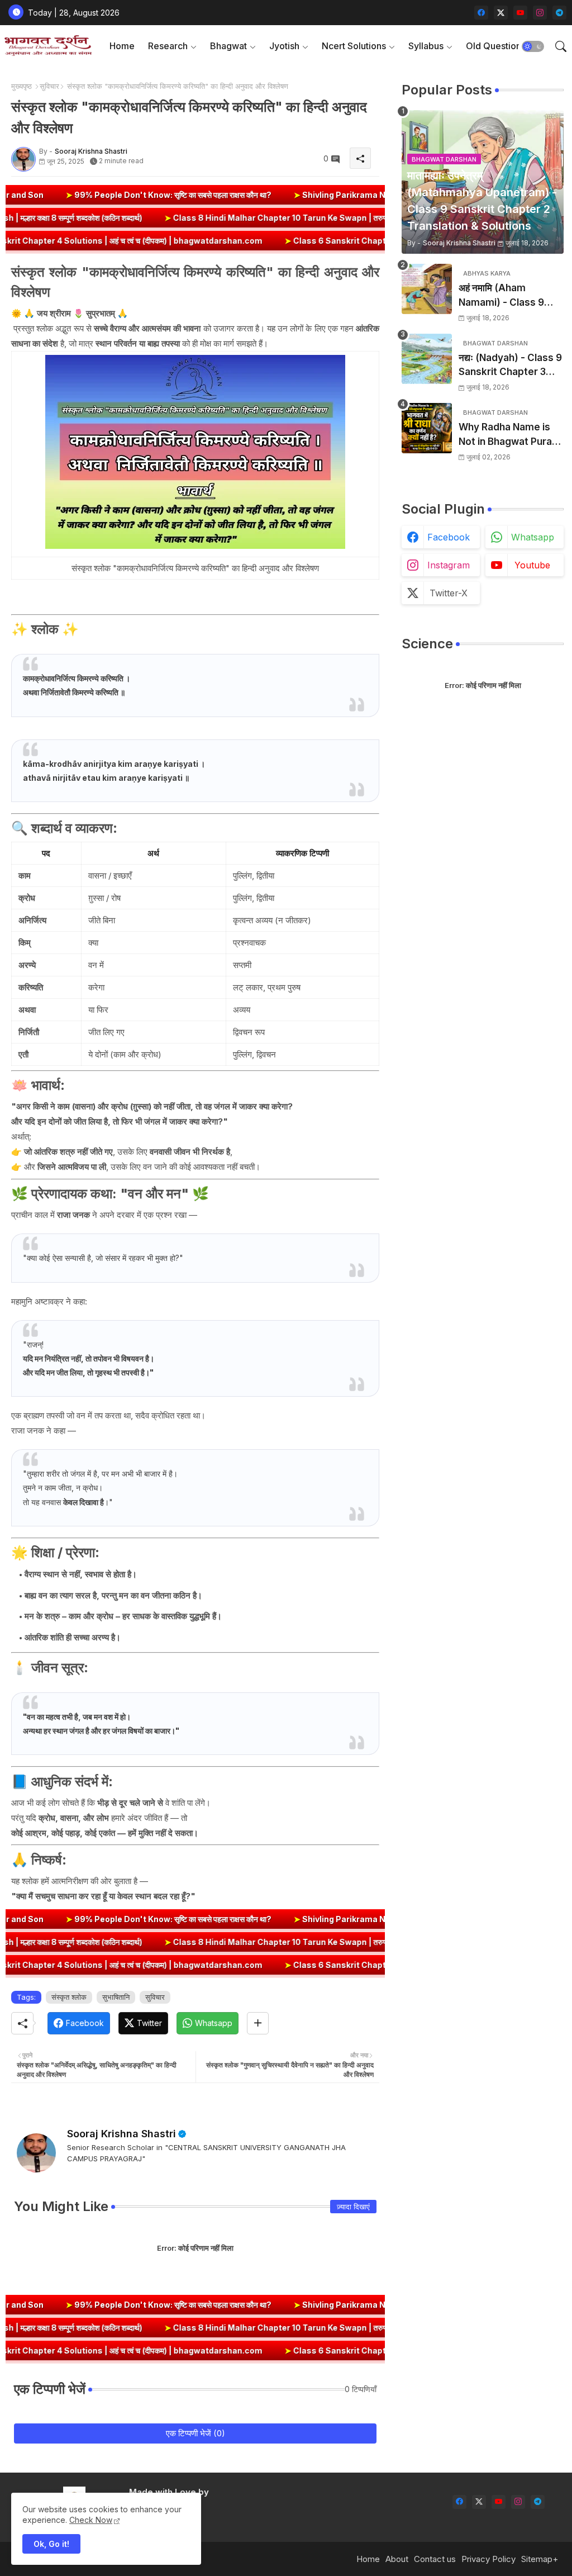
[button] (533, 46)
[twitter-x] (501, 13)
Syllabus (426, 46)
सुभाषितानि (116, 1997)
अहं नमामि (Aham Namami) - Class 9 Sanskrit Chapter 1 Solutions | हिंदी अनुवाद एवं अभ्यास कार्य (510, 296)
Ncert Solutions (354, 46)
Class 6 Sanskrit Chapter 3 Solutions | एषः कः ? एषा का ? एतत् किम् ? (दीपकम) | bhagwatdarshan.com (367, 241)
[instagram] (540, 13)
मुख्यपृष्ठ (22, 86)
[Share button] (258, 2023)
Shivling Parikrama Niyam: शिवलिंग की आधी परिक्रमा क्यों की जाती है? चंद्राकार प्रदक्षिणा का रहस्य (353, 195)
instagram (449, 565)
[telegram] (559, 13)
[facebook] (481, 13)
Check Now (91, 2520)
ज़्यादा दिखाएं (353, 2207)
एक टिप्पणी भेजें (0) (196, 2433)
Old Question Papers (509, 46)
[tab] (122, 46)
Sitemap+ (540, 2559)
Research (168, 46)
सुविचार (49, 86)
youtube (532, 565)
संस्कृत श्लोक (69, 1997)
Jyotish (284, 46)
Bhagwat (228, 46)
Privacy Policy (488, 2559)
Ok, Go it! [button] (51, 2544)
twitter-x (449, 593)
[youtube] (520, 13)
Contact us (435, 2559)
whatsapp (533, 537)
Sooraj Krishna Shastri (121, 2134)
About (397, 2559)
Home (122, 46)
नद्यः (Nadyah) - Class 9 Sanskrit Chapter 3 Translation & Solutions (510, 366)
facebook (449, 537)
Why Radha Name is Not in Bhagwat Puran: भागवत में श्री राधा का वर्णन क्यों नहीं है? (511, 435)
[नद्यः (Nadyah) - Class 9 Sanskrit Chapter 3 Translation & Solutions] (427, 359)
